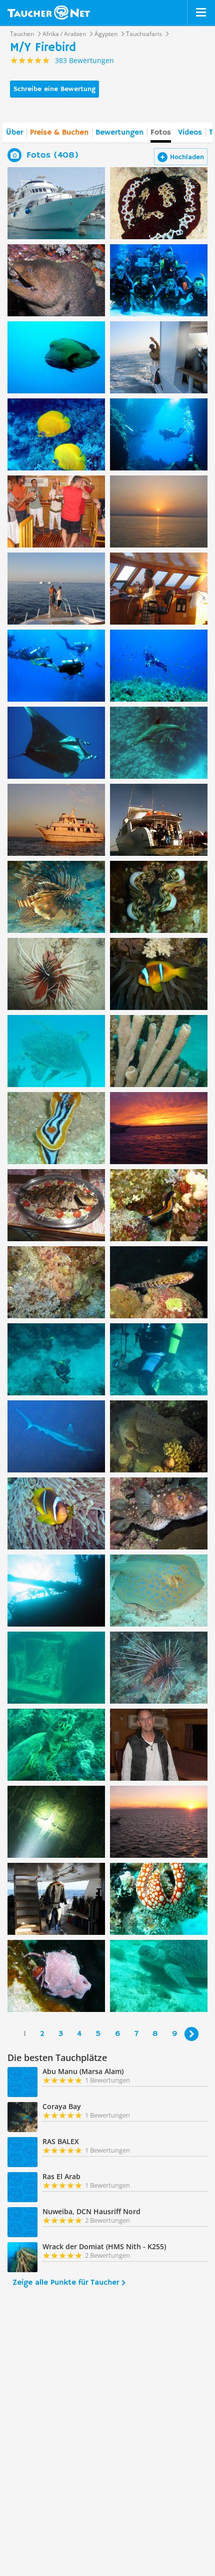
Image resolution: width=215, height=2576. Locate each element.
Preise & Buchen (59, 133)
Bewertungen (119, 133)
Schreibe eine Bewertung (54, 89)
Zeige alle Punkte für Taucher (66, 2283)
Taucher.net (49, 13)
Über (14, 133)
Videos (190, 133)
